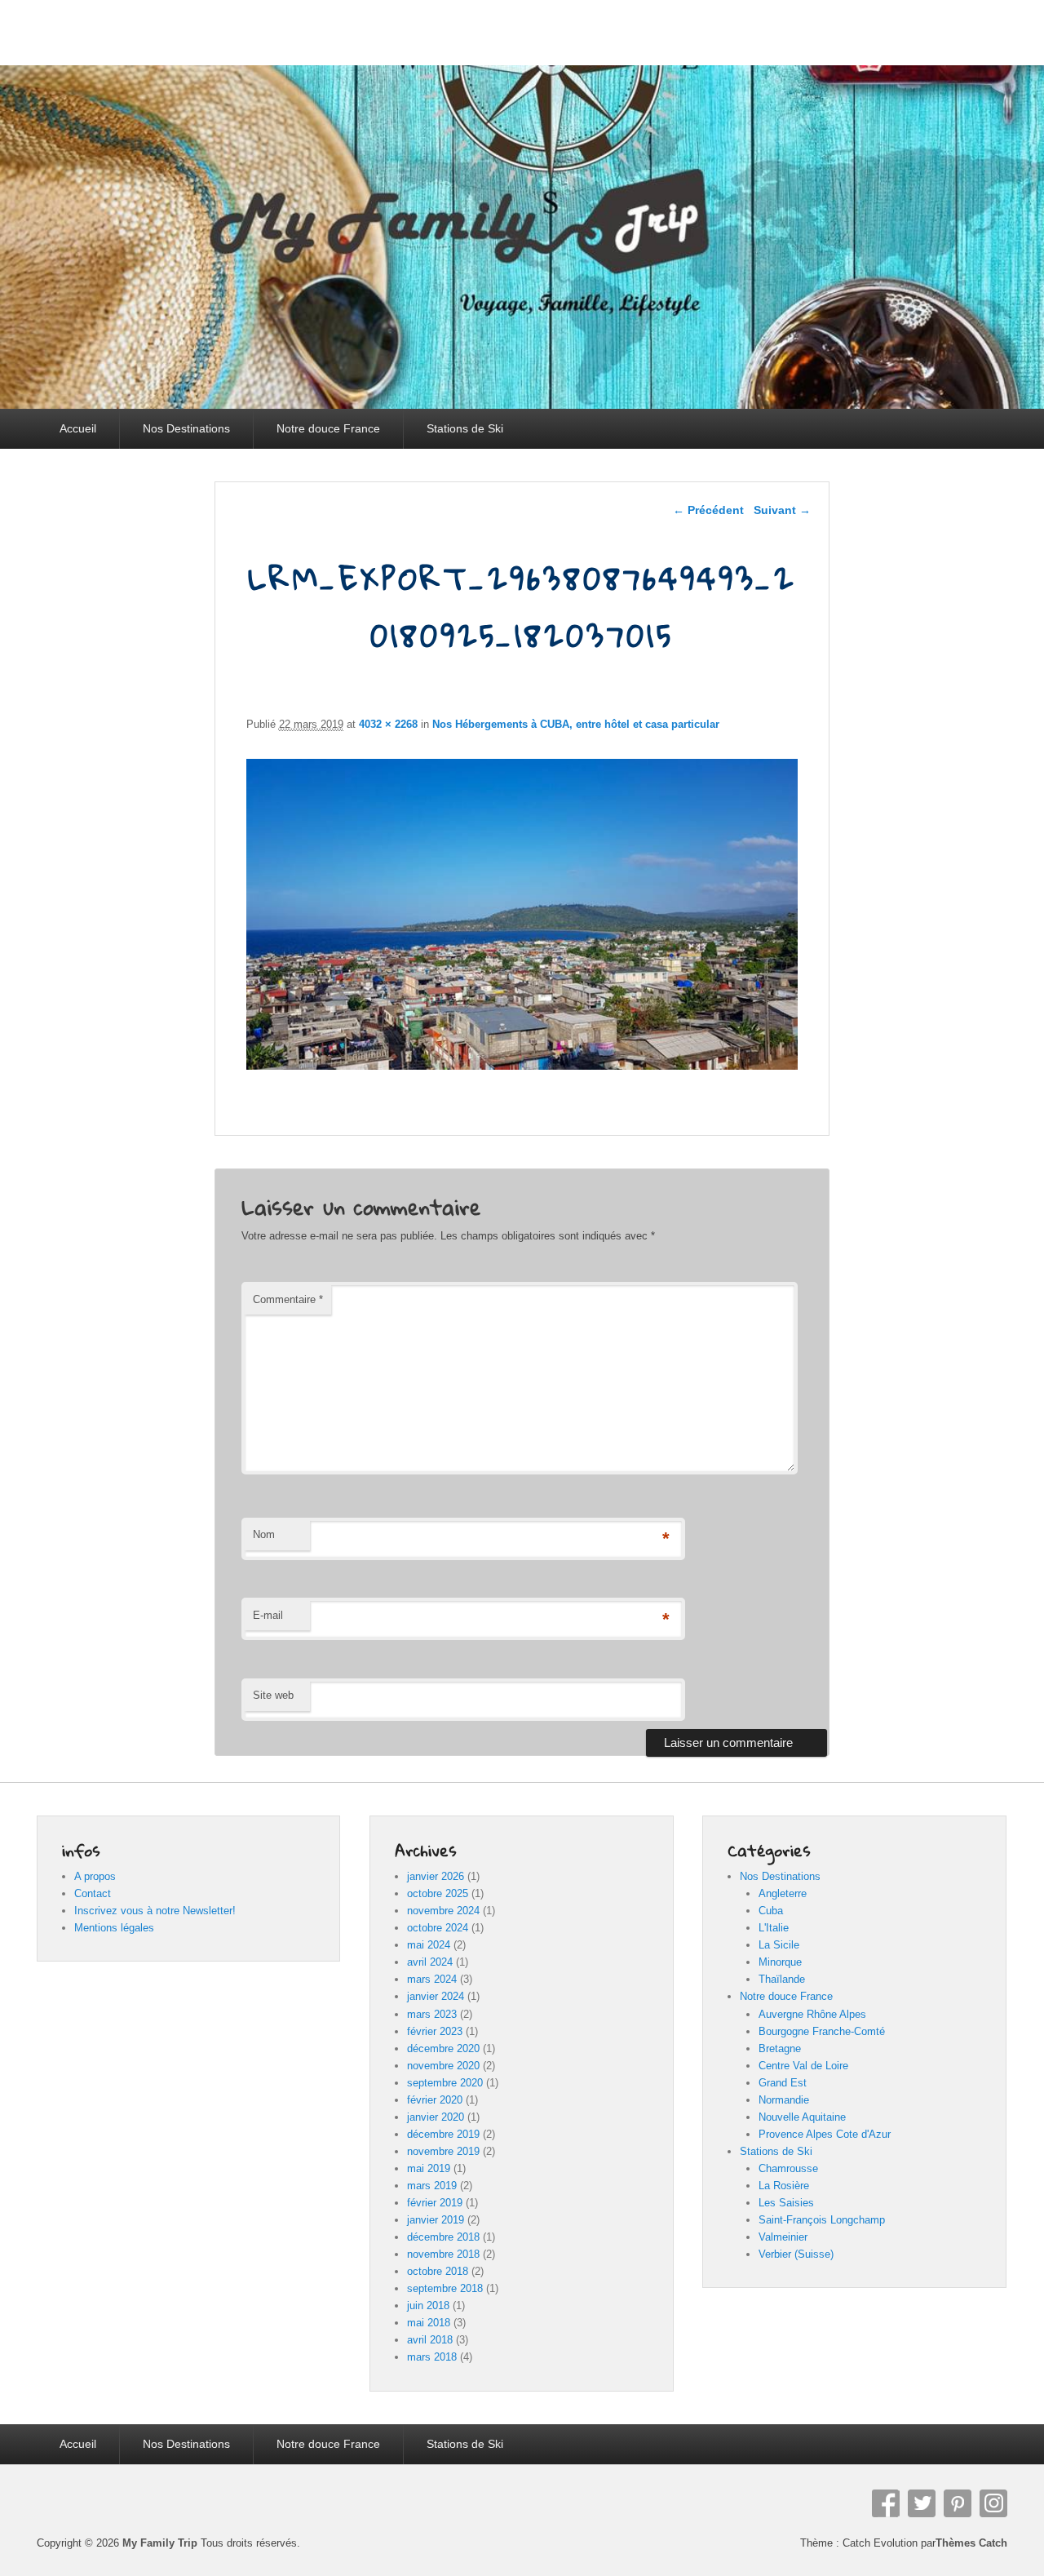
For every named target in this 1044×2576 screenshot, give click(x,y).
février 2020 (435, 2100)
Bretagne (780, 2048)
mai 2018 (429, 2323)
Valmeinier (783, 2237)
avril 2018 (430, 2340)
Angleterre (783, 1893)
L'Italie (774, 1928)
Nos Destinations (186, 428)
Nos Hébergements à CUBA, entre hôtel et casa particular (576, 724)
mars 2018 (432, 2357)
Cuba (771, 1911)
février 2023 (435, 2031)
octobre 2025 (438, 1893)
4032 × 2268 (388, 724)
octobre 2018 (438, 2271)
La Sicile (779, 1945)
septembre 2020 (445, 2083)
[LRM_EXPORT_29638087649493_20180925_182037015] (522, 1065)
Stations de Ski (465, 428)
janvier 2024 (436, 1996)
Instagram (993, 2503)
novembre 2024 (443, 1911)
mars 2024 (432, 1979)
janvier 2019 (436, 2220)
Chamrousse (788, 2168)
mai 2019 (429, 2168)
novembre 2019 (443, 2151)
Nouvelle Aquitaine (802, 2117)
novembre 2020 (443, 2066)
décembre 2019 (443, 2134)
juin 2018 (428, 2306)
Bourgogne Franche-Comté (822, 2031)
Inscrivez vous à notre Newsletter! (155, 1911)
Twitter (922, 2503)
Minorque (780, 1962)
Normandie (784, 2100)
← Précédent (708, 510)
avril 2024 (430, 1962)
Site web (273, 1695)
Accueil (78, 428)
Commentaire (288, 1299)
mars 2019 (432, 2186)
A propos (95, 1876)
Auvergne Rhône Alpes (812, 2014)
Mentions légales (114, 1928)
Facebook (886, 2503)
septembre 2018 (445, 2288)
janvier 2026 (436, 1876)
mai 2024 (429, 1945)
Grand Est (783, 2083)
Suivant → (782, 510)
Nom (264, 1534)
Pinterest (958, 2503)
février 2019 (435, 2203)
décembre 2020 (443, 2048)
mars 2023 (432, 2014)
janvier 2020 (436, 2117)
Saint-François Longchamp (822, 2220)
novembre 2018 (443, 2254)
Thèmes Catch (971, 2543)
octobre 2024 (438, 1928)
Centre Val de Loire (803, 2066)
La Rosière (784, 2186)
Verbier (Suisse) (796, 2254)
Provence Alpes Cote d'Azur (825, 2134)
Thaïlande (782, 1979)
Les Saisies (786, 2203)
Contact (93, 1893)
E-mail (268, 1615)
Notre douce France (328, 428)
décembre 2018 (443, 2237)
